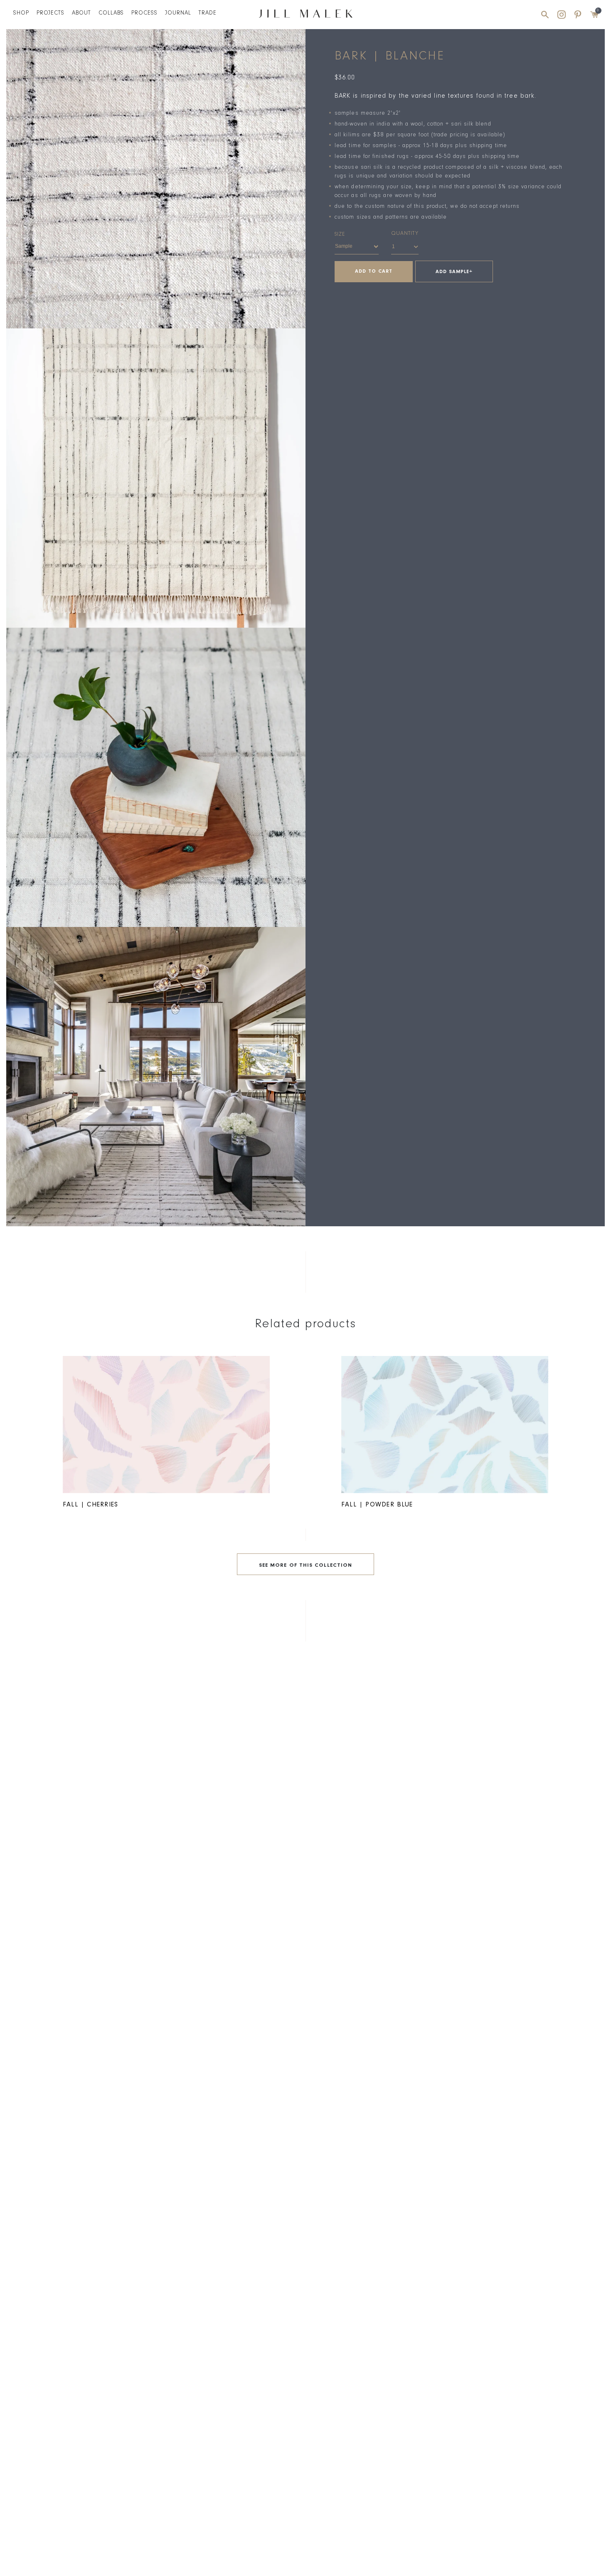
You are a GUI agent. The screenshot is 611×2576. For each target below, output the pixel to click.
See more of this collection (305, 1566)
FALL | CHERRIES (90, 1505)
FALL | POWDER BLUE (377, 1505)
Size (340, 235)
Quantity (405, 234)
